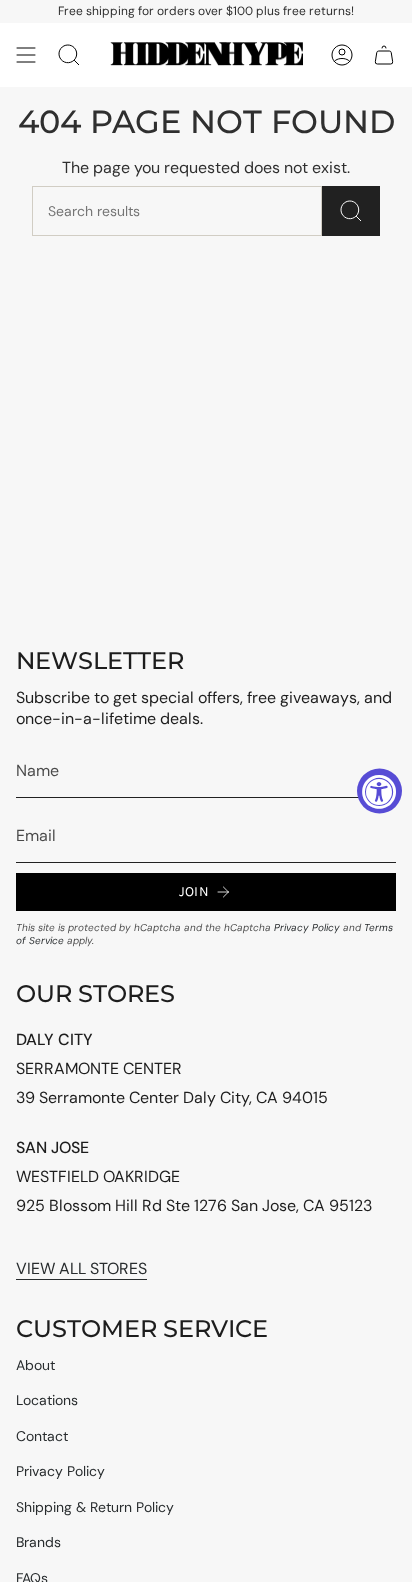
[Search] (351, 211)
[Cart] (384, 55)
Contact (42, 1436)
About (35, 1365)
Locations (47, 1400)
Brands (38, 1542)
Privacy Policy (307, 927)
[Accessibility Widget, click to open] (379, 791)
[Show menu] (26, 55)
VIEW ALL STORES (81, 1268)
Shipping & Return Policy (95, 1507)
